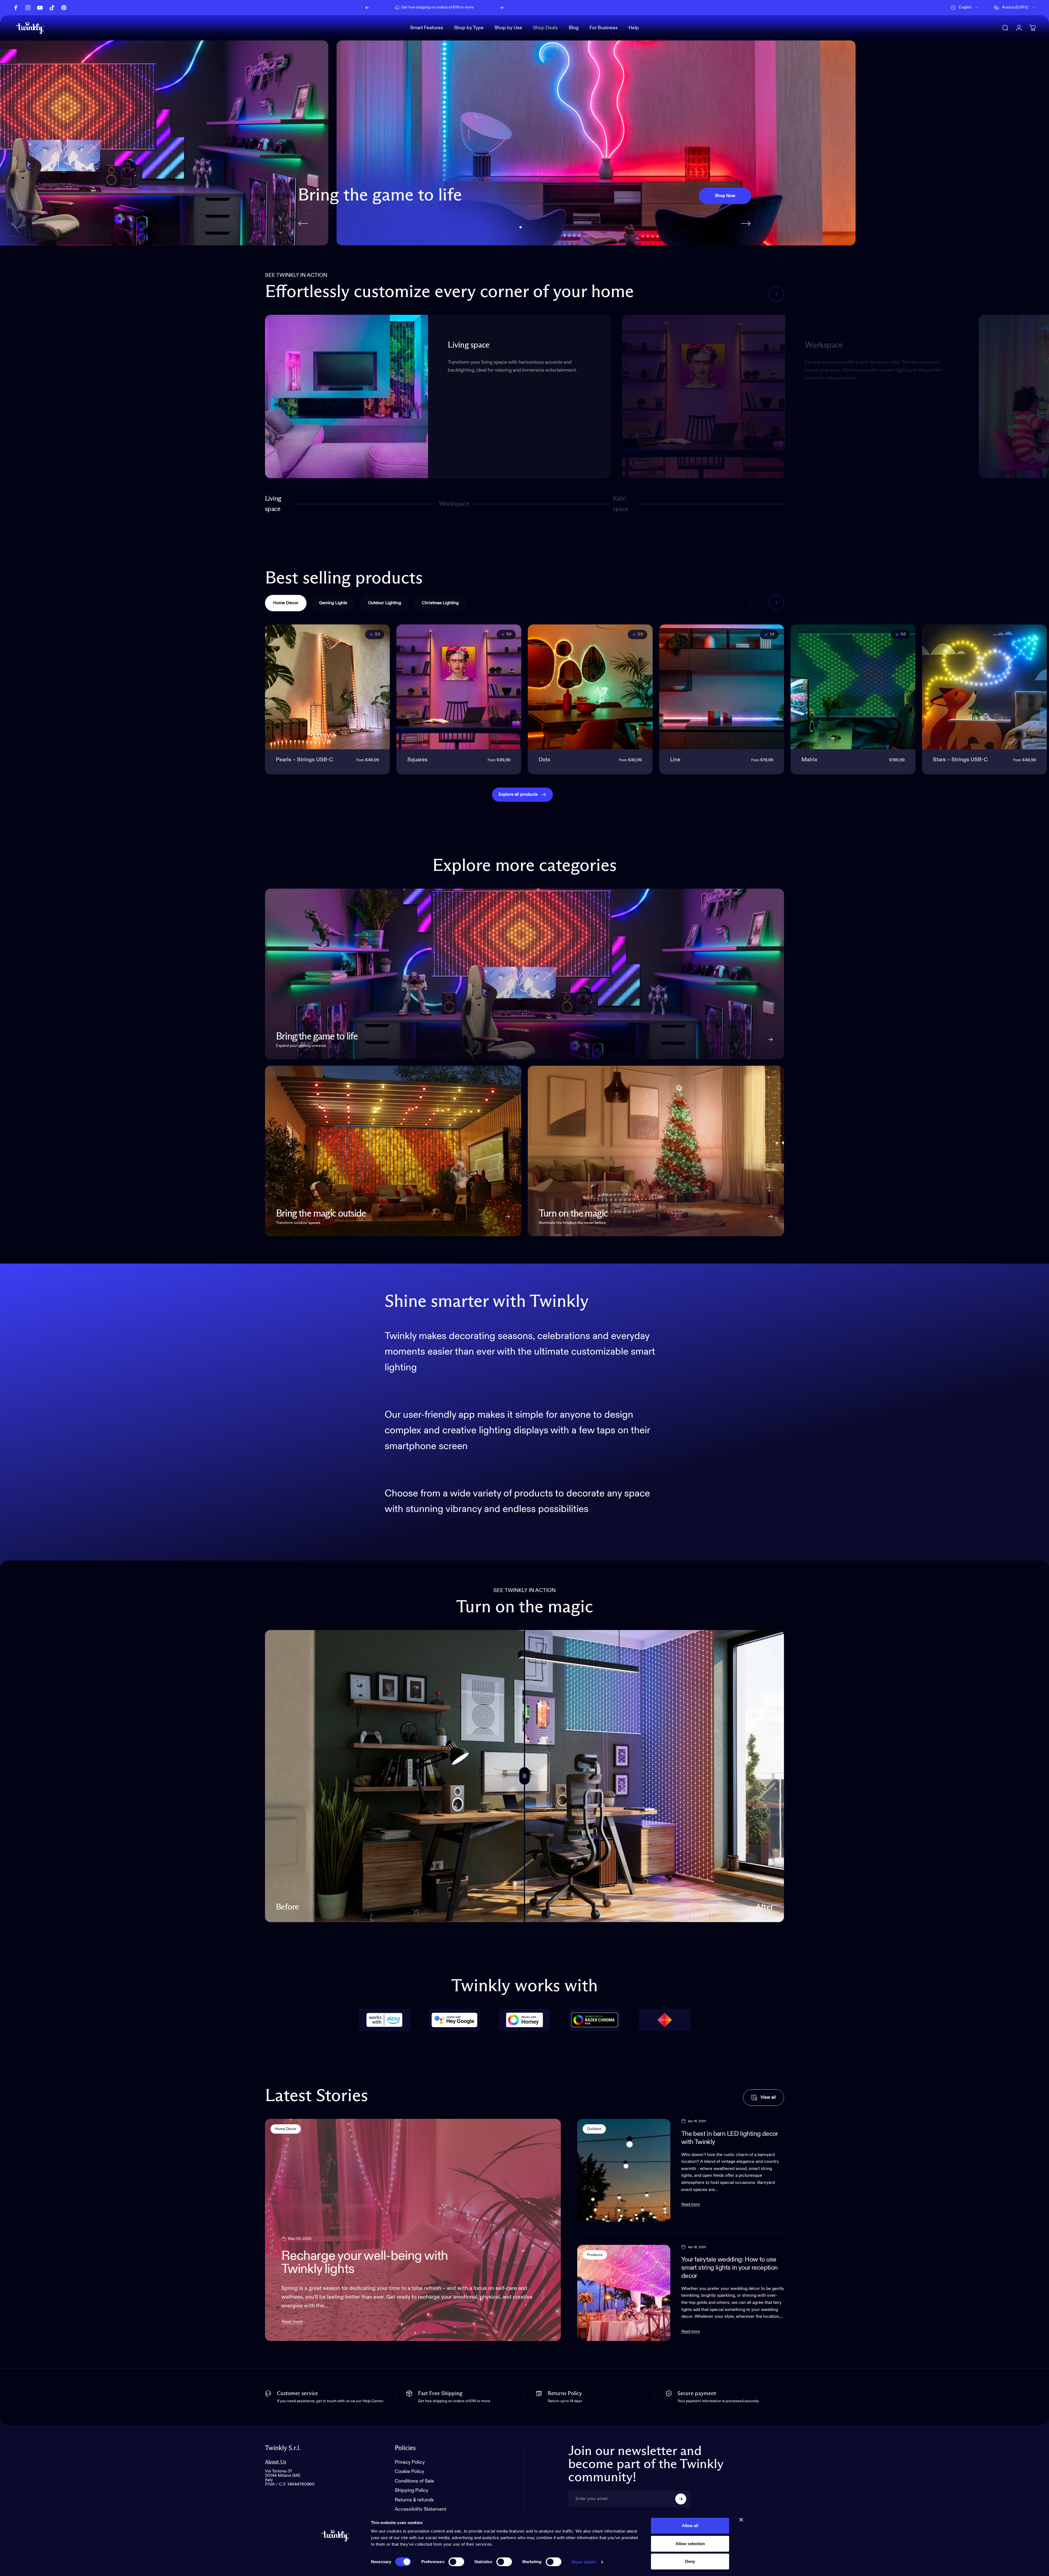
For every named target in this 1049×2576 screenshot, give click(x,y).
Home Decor (286, 2129)
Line (675, 760)
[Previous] (367, 8)
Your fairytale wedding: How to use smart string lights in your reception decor (730, 2268)
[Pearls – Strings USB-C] (327, 687)
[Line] (722, 687)
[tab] (286, 603)
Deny (690, 2561)
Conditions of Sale (414, 2481)
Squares (417, 760)
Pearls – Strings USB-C (304, 760)
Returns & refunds (414, 2500)
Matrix (809, 760)
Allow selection (690, 2544)
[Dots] (590, 687)
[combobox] (965, 8)
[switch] (456, 2562)
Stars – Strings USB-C (960, 760)
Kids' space (622, 504)
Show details (584, 2562)
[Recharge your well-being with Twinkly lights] (413, 2230)
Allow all (690, 2526)
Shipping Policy (412, 2491)
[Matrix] (853, 687)
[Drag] (524, 1776)
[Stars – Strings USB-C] (984, 687)
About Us (276, 2462)
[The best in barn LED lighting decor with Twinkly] (624, 2170)
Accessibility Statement (421, 2510)
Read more (292, 2322)
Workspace (454, 506)
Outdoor (594, 2129)
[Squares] (459, 687)
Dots (544, 760)
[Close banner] (741, 2520)
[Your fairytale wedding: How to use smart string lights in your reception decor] (624, 2293)
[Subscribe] (681, 2499)
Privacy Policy (410, 2462)
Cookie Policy (409, 2472)
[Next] (502, 8)
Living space (273, 504)
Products (595, 2255)
